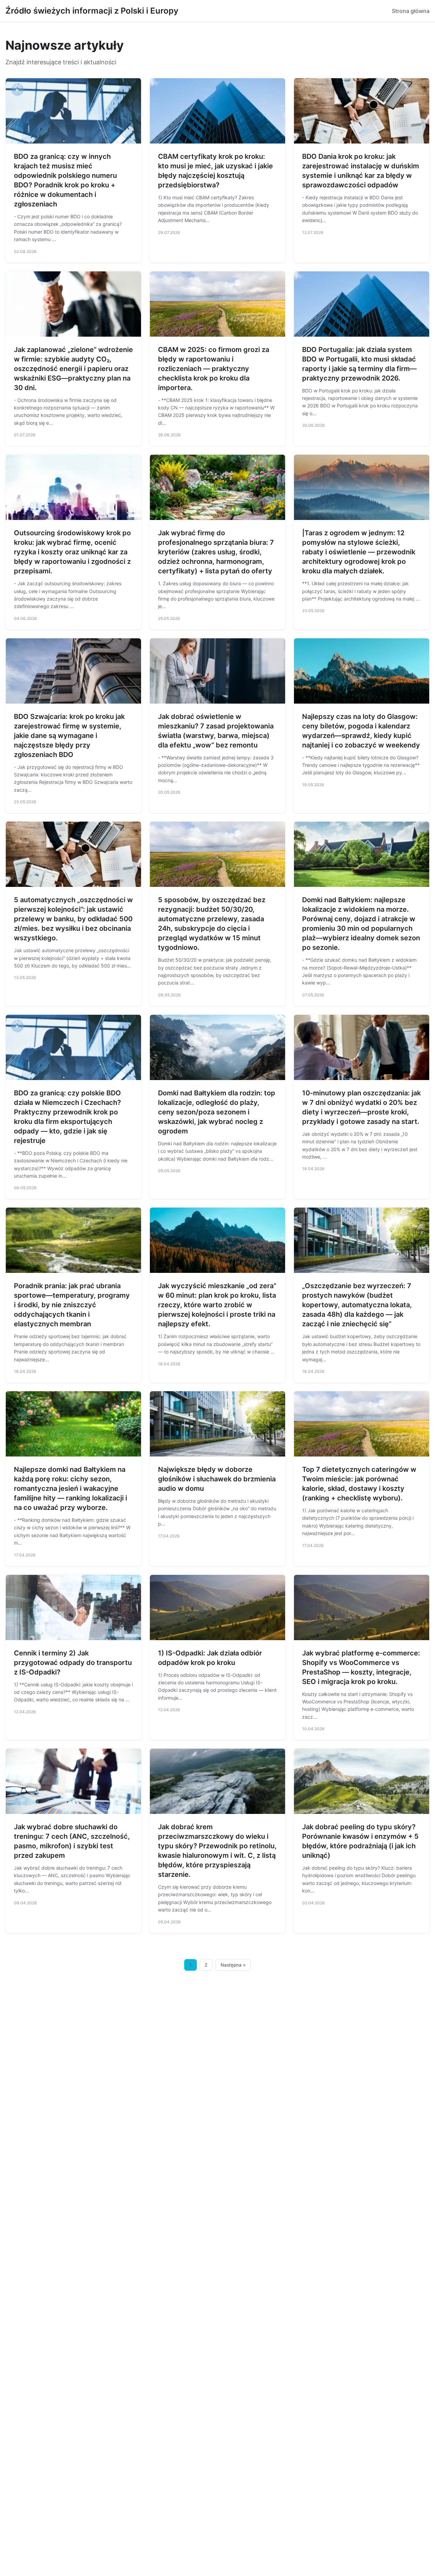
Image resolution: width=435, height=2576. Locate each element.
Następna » (233, 1965)
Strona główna (411, 11)
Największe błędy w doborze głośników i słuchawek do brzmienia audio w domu (217, 1479)
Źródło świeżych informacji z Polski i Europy (92, 11)
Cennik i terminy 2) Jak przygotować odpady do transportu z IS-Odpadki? (73, 1663)
